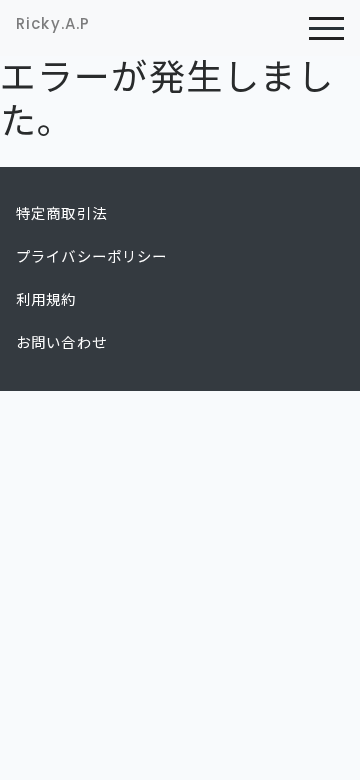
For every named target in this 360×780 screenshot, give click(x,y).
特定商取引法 (61, 214)
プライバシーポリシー (92, 257)
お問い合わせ (61, 343)
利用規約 (46, 300)
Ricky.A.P (53, 23)
